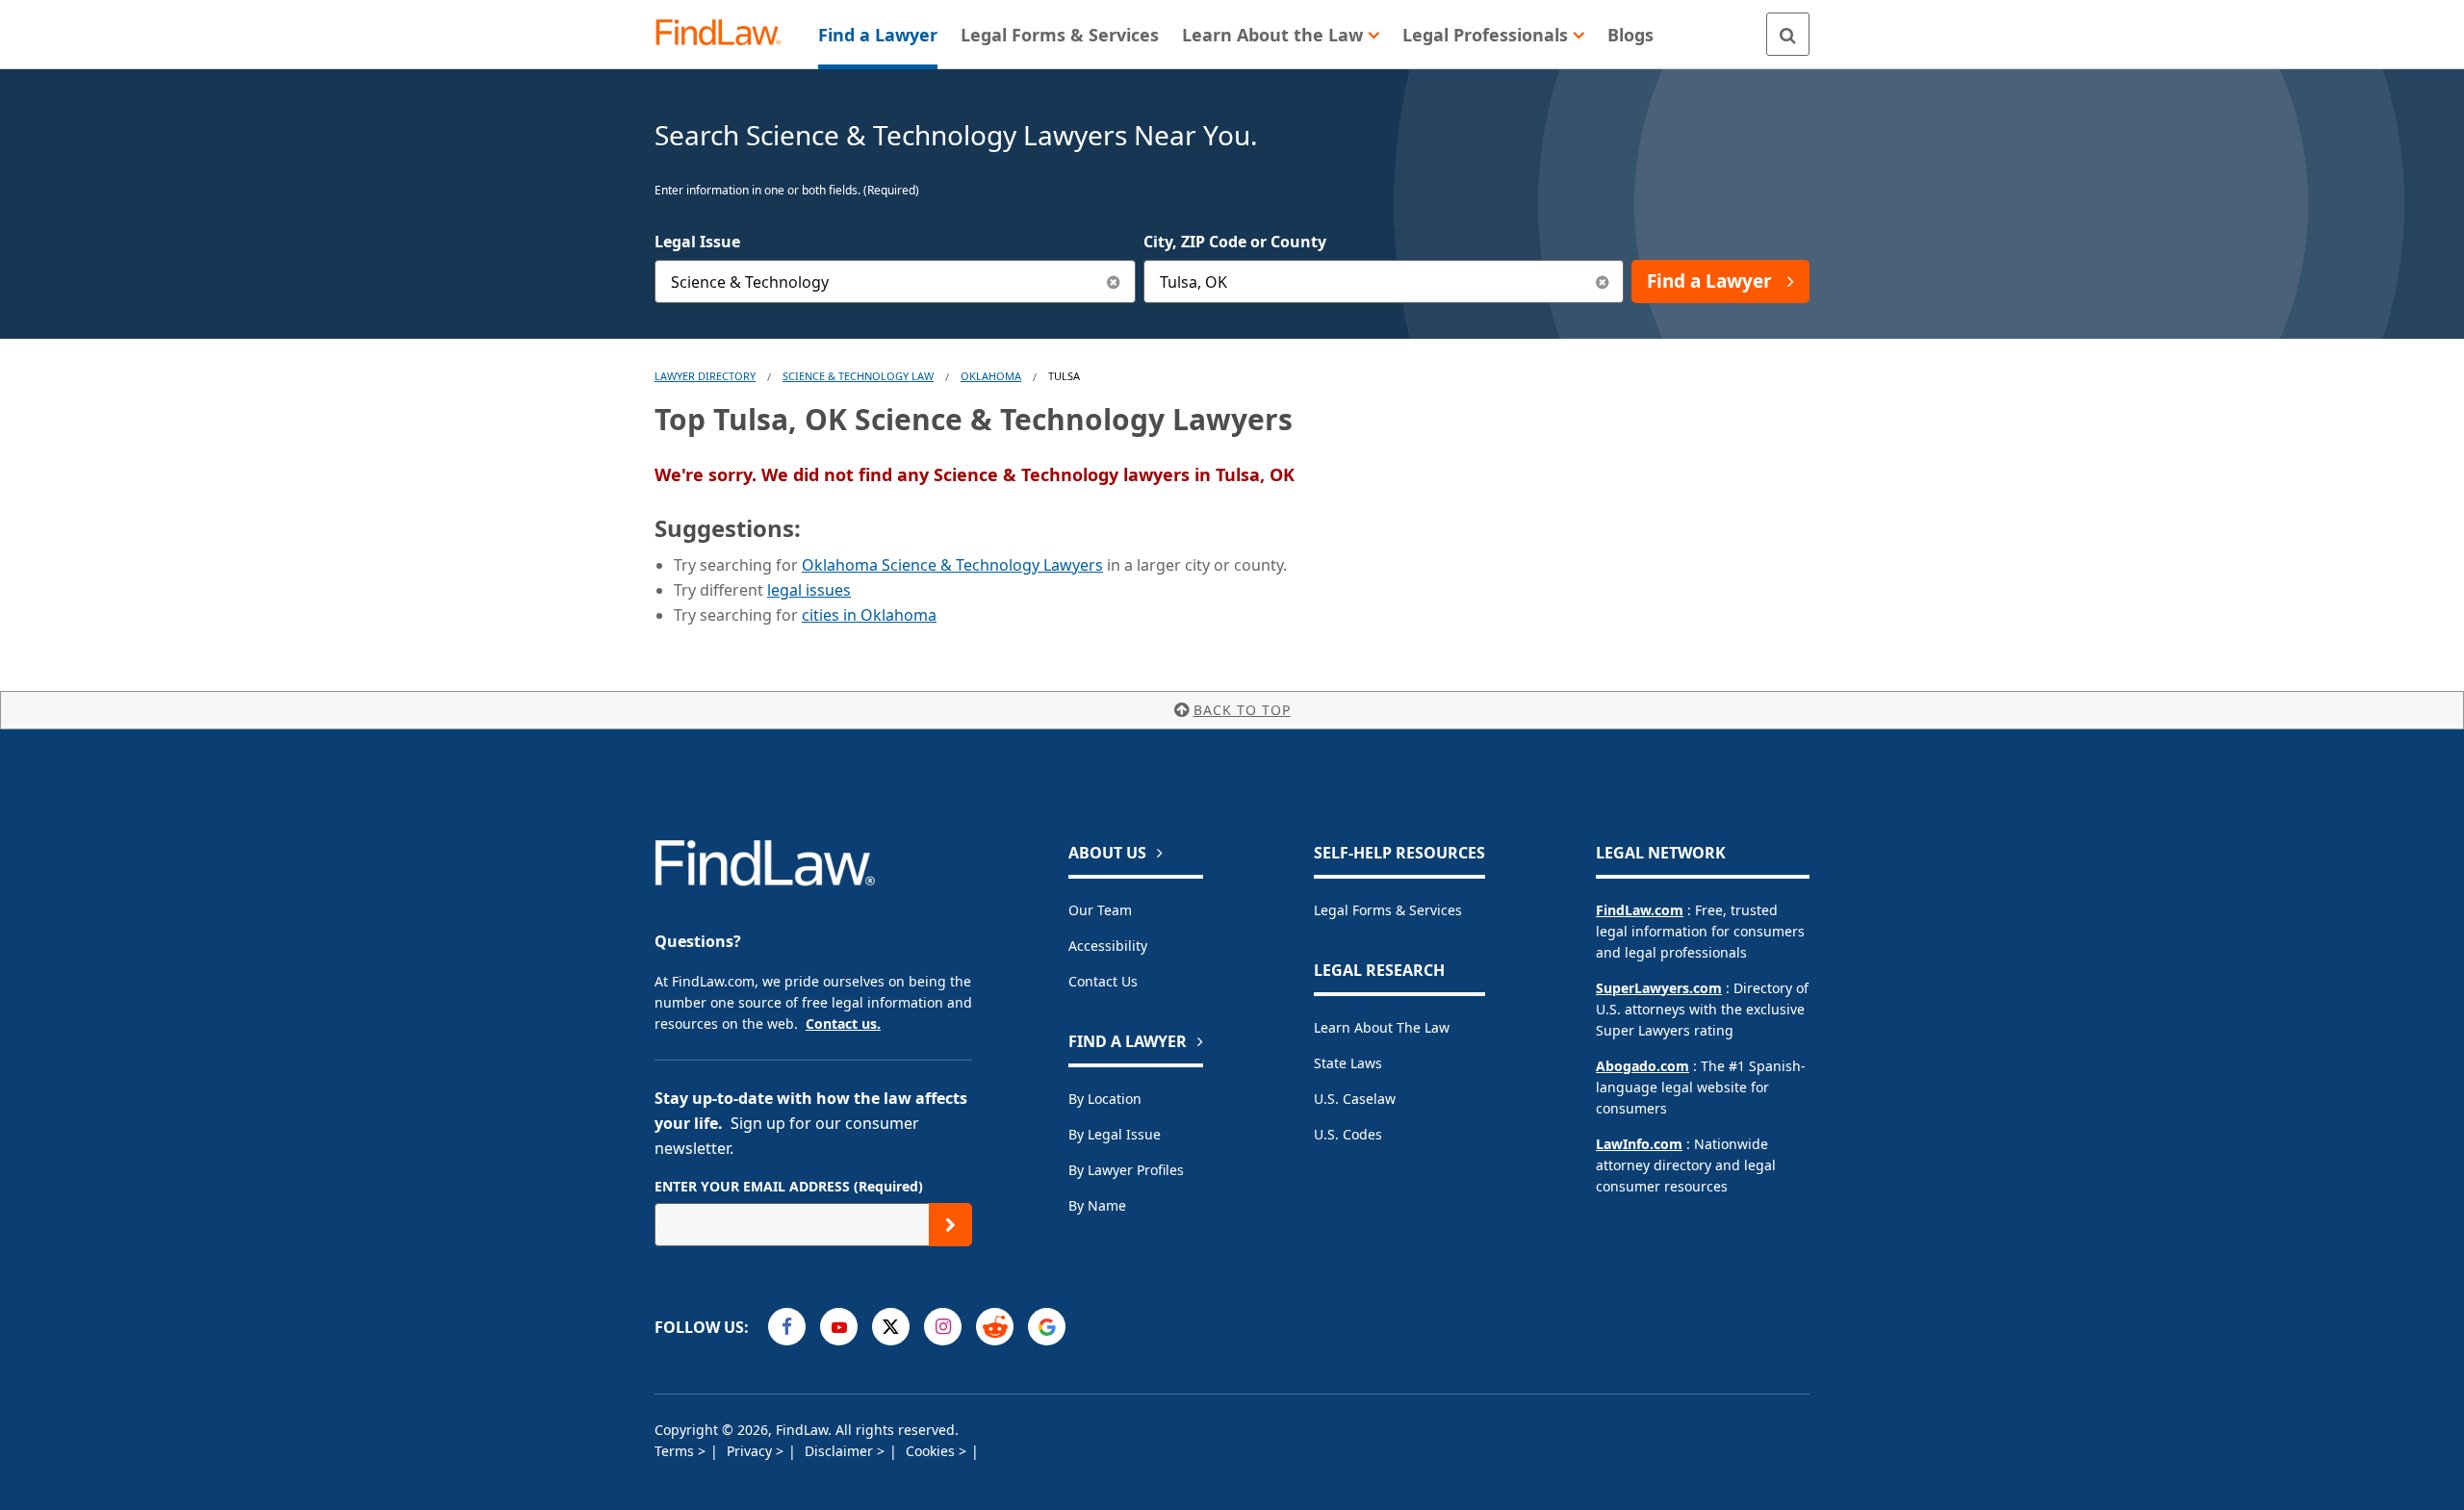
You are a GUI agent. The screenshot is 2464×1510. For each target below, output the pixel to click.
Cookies (932, 1451)
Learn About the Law (1382, 1027)
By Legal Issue (1115, 1134)
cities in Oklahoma (869, 615)
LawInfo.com (1639, 1144)
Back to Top (1242, 710)
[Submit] (950, 1225)
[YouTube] (839, 1327)
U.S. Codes (1348, 1134)
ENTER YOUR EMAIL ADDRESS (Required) (789, 1186)
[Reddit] (995, 1327)
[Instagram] (943, 1327)
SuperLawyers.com (1659, 988)
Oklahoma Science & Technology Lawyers (952, 565)
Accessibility (1108, 946)
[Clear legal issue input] (1114, 282)
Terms (676, 1451)
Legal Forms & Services (1388, 910)
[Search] (1788, 34)
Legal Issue (697, 242)
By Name (1097, 1205)
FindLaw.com (1640, 910)
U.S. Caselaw (1355, 1099)
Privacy (751, 1451)
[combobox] (895, 282)
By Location (1105, 1099)
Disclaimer (841, 1451)
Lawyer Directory (705, 376)
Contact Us (1103, 981)
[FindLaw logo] (726, 34)
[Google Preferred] (1047, 1327)
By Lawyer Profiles (1126, 1170)
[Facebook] (787, 1327)
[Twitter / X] (891, 1327)
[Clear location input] (1602, 282)
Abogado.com (1643, 1066)
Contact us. (843, 1024)
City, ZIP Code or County (1235, 242)
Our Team (1100, 910)
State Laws (1348, 1063)
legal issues (809, 590)
